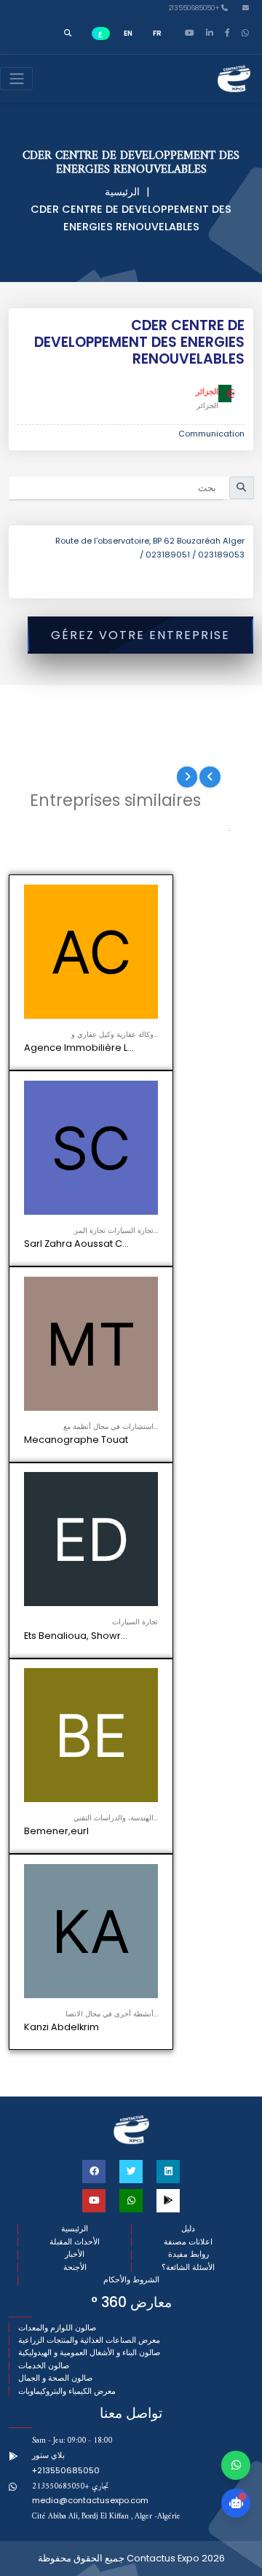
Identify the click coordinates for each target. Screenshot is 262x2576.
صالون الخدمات (44, 2366)
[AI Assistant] (236, 2503)
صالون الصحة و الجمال (55, 2378)
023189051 (168, 555)
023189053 (221, 555)
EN (128, 33)
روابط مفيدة (188, 2254)
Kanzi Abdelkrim (61, 2027)
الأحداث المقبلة (75, 2242)
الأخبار (75, 2254)
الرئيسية (122, 192)
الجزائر (207, 391)
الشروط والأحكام (131, 2280)
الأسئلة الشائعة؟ (188, 2267)
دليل (188, 2229)
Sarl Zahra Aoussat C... (76, 1244)
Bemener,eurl (56, 1831)
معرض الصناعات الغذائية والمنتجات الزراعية (89, 2340)
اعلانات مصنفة (188, 2242)
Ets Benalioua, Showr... (76, 1636)
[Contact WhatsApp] (236, 2465)
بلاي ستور (48, 2455)
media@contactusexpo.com (90, 2500)
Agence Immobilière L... (79, 1048)
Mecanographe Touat (76, 1440)
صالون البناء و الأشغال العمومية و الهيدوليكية (89, 2353)
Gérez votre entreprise (140, 635)
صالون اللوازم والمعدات (57, 2328)
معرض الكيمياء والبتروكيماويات (67, 2391)
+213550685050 (195, 8)
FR (157, 33)
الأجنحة (75, 2267)
